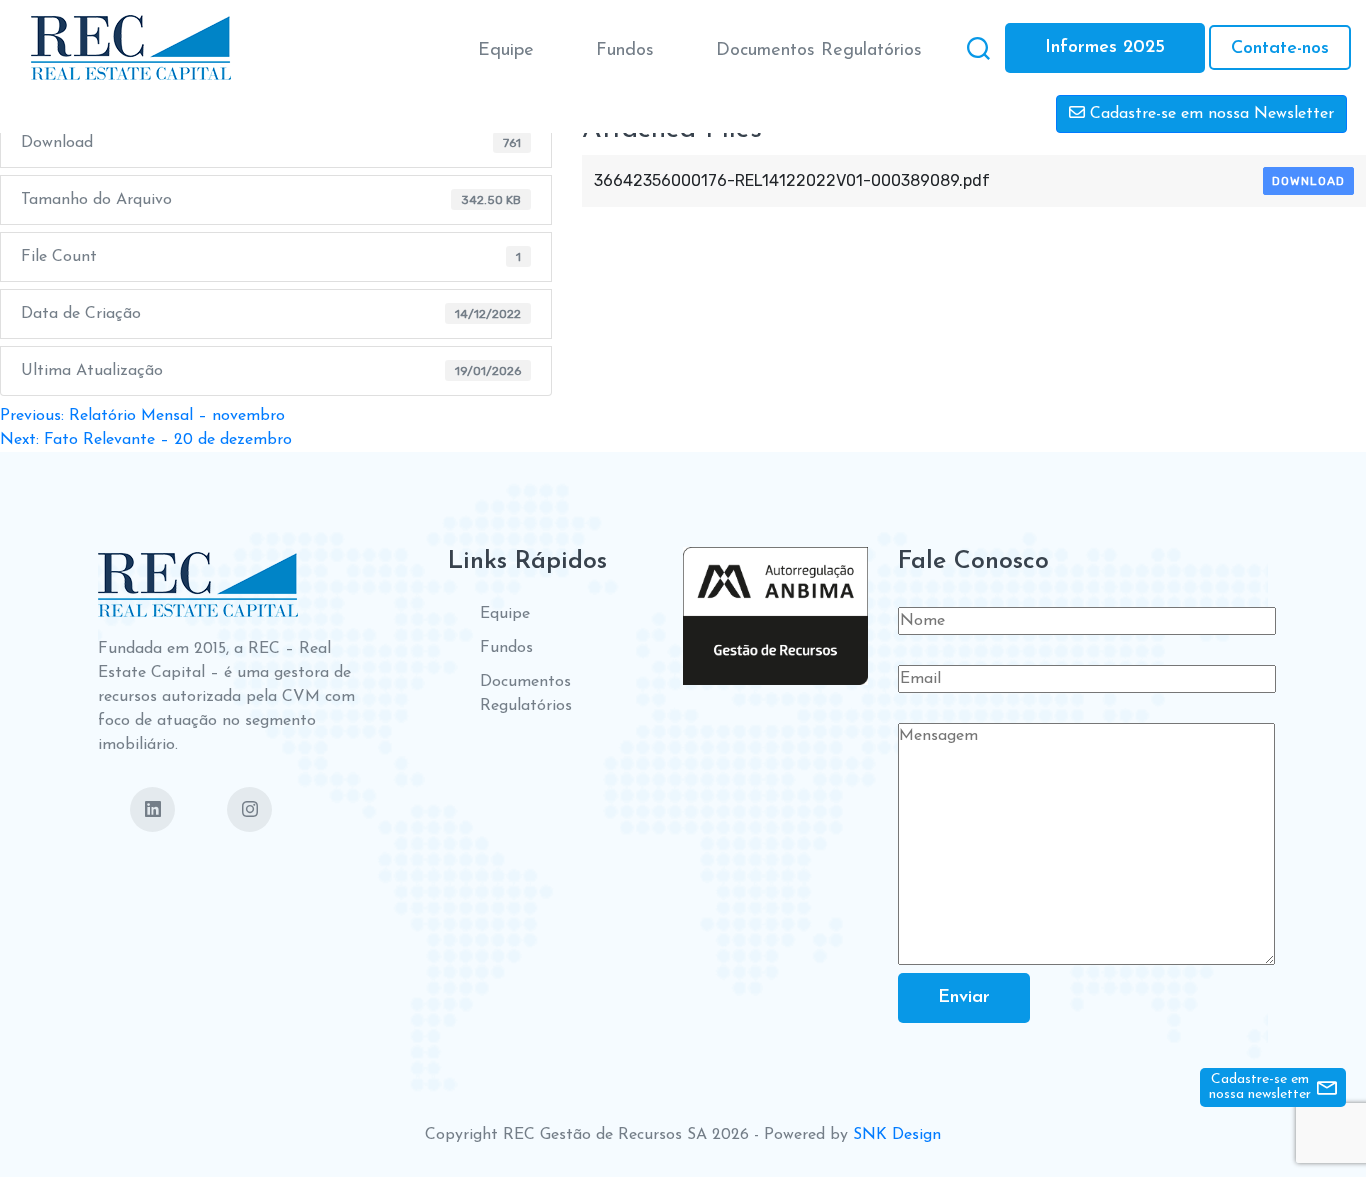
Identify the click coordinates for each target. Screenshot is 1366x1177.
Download (1308, 181)
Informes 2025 (1105, 48)
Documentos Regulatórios (819, 51)
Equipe (506, 51)
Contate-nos (1280, 49)
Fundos (625, 51)
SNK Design (897, 1135)
